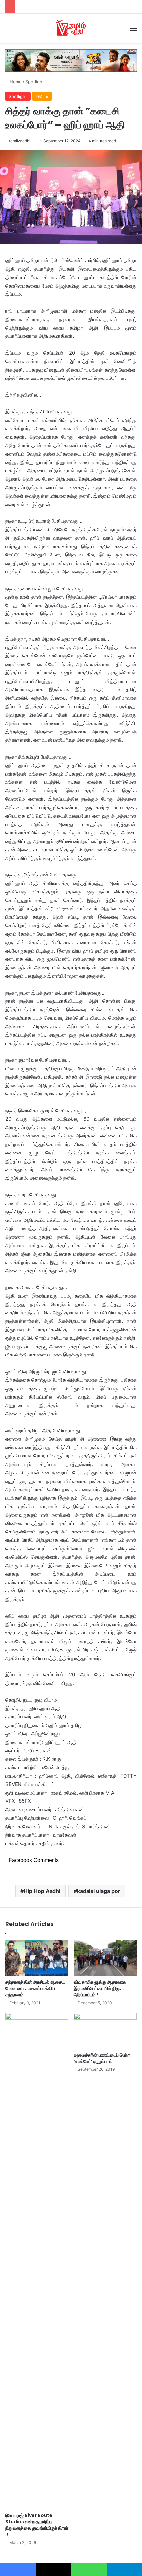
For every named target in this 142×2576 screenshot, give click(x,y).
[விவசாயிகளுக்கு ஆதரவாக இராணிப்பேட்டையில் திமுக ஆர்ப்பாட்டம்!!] (105, 1958)
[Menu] (134, 31)
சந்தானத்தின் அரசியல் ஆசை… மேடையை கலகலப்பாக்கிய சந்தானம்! (35, 1988)
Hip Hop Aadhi (42, 1891)
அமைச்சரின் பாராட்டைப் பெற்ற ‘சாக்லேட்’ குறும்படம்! (102, 2058)
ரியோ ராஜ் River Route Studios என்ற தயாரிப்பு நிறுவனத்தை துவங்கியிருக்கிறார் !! (37, 2525)
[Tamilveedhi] (71, 28)
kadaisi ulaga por (99, 1891)
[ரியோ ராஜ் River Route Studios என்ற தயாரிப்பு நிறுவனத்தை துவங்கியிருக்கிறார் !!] (37, 2261)
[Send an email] (33, 141)
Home (15, 82)
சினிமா (42, 96)
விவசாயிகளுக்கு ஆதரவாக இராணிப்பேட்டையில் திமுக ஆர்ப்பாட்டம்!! (100, 1988)
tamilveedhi (20, 141)
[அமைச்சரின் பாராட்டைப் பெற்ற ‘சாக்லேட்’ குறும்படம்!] (105, 2031)
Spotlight (35, 82)
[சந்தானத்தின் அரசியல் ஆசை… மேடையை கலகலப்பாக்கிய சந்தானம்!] (37, 1958)
